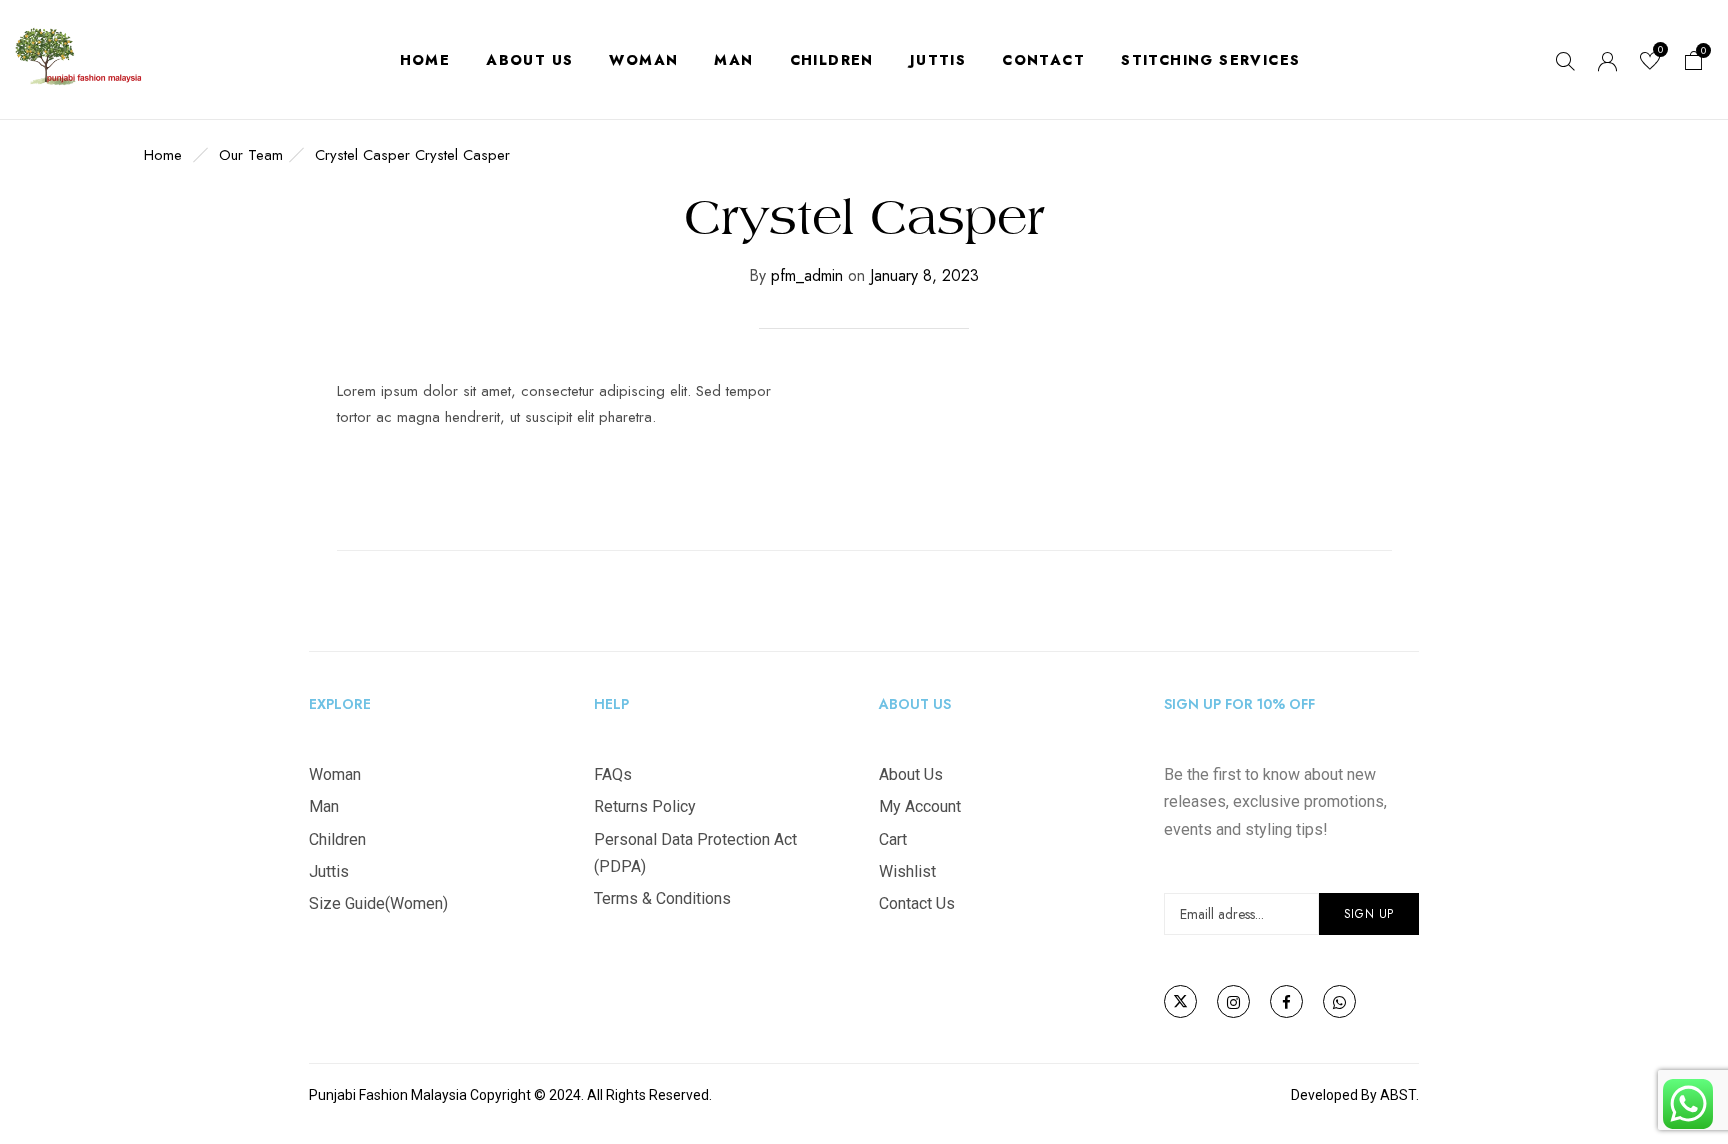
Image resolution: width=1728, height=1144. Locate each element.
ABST (1398, 1095)
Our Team (251, 155)
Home (163, 155)
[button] (1694, 63)
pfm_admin (807, 275)
